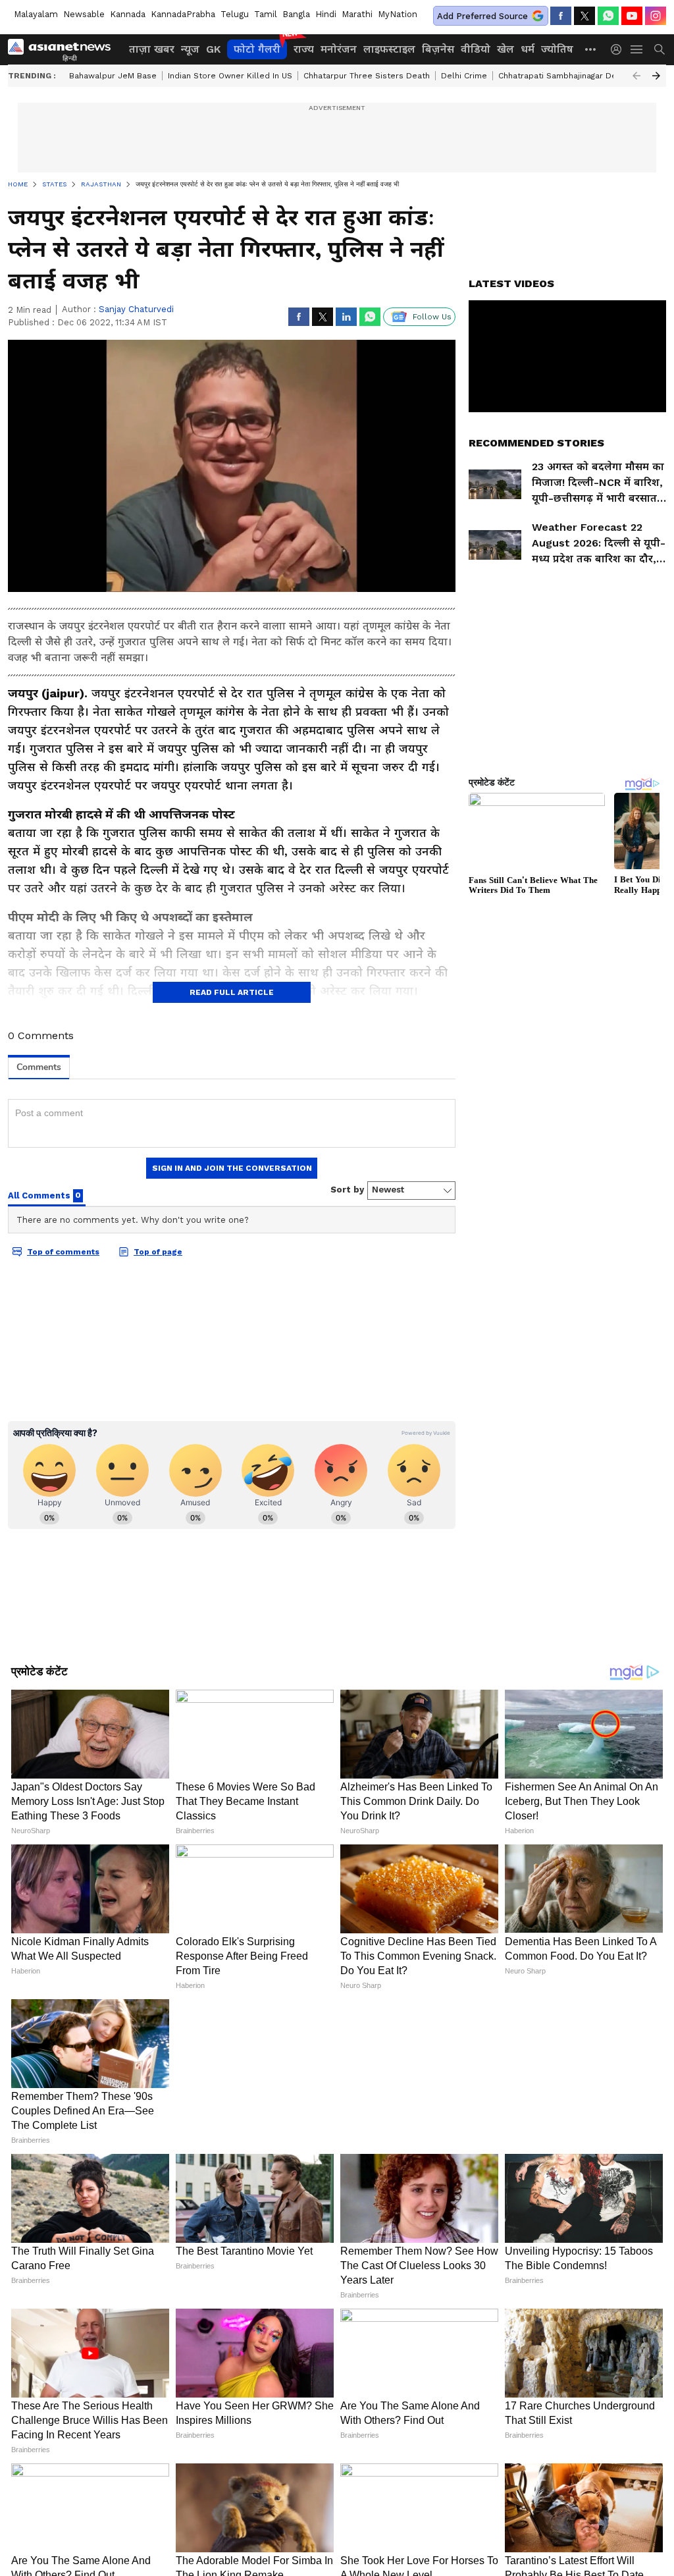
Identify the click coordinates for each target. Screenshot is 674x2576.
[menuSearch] (660, 49)
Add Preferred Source (482, 16)
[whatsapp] (608, 16)
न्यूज (190, 49)
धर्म (528, 49)
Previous (636, 76)
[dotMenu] (591, 49)
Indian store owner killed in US (230, 76)
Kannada (128, 14)
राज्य (304, 49)
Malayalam (36, 14)
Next (656, 76)
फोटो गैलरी (257, 49)
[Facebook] (561, 16)
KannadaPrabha (183, 14)
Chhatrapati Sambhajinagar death (564, 76)
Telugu (235, 14)
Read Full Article (232, 992)
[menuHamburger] (637, 49)
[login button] (619, 49)
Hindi (326, 14)
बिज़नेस (438, 49)
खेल (505, 49)
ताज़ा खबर (152, 49)
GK (213, 49)
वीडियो (476, 49)
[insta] (656, 16)
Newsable (84, 14)
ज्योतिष (557, 49)
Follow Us (432, 317)
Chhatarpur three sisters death (367, 76)
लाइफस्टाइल (389, 49)
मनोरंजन (339, 49)
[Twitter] (584, 16)
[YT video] (632, 16)
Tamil (266, 14)
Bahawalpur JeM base (113, 76)
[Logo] (64, 49)
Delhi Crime (464, 76)
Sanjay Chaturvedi (136, 309)
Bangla (296, 14)
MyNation (398, 14)
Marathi (357, 14)
